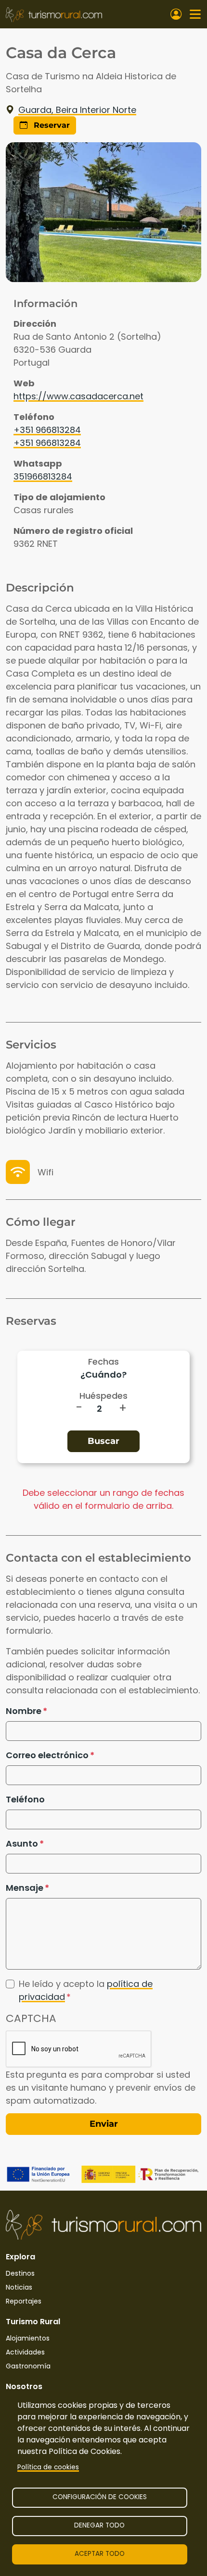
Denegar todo (99, 2525)
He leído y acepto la (86, 1990)
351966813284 (43, 476)
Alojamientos (28, 2338)
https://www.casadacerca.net (78, 396)
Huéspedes (103, 1396)
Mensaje (25, 1888)
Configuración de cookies (100, 2497)
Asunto (22, 1843)
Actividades (25, 2352)
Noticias (19, 2287)
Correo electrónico (47, 1755)
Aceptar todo (100, 2554)
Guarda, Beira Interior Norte (77, 110)
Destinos (20, 2273)
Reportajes (24, 2301)
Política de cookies (48, 2467)
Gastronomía (28, 2366)
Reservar (51, 125)
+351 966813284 (47, 430)
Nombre (24, 1711)
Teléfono (25, 1799)
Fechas (103, 1362)
